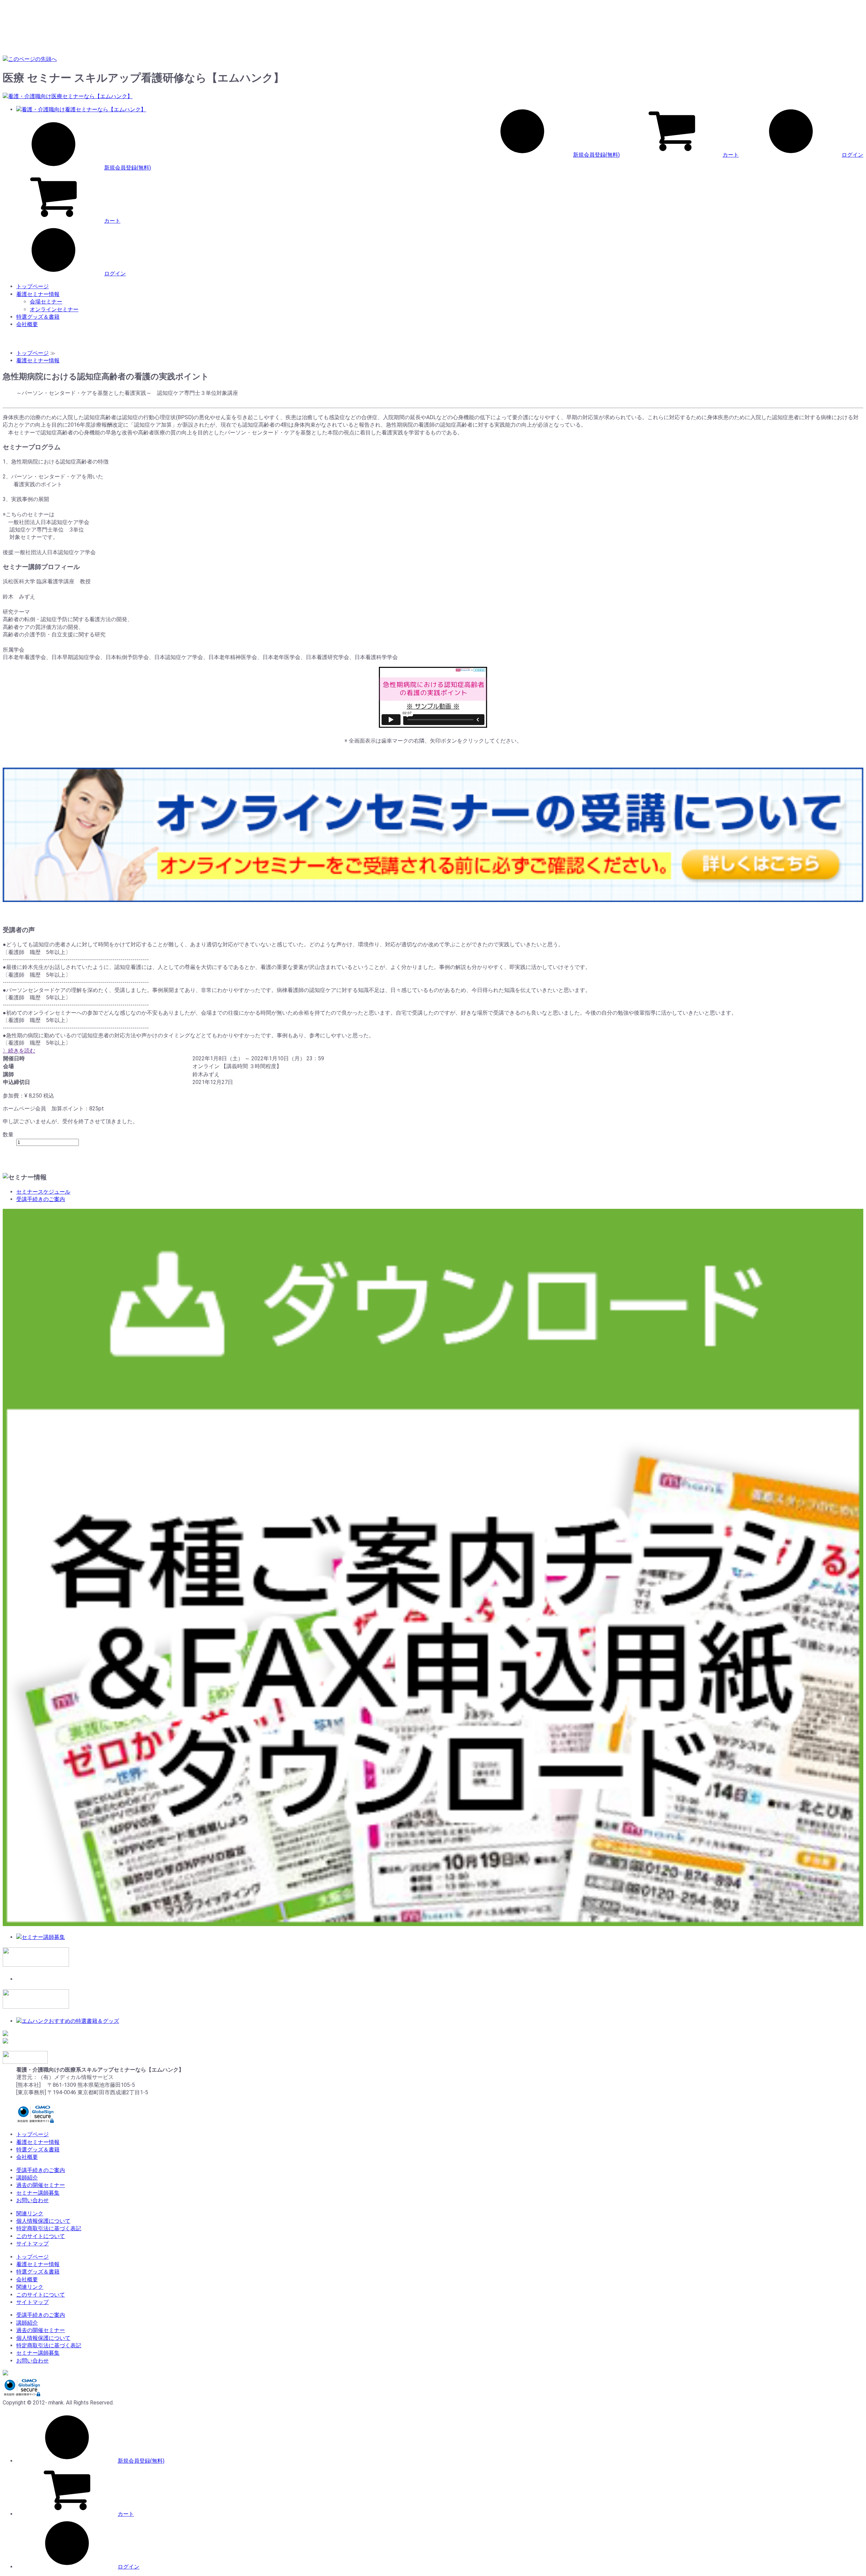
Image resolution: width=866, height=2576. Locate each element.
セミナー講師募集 (38, 2193)
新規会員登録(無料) (596, 155)
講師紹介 (27, 2178)
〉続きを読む (19, 1051)
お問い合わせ (32, 2200)
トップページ (32, 286)
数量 (8, 1135)
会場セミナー (46, 302)
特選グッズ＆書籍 (38, 317)
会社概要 (27, 324)
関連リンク (30, 2213)
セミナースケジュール (43, 1192)
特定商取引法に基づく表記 (49, 2228)
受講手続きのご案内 (41, 1199)
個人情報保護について (43, 2221)
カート (731, 155)
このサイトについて (41, 2236)
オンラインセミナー (54, 309)
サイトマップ (32, 2244)
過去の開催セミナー (41, 2185)
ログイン (852, 155)
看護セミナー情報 (38, 294)
